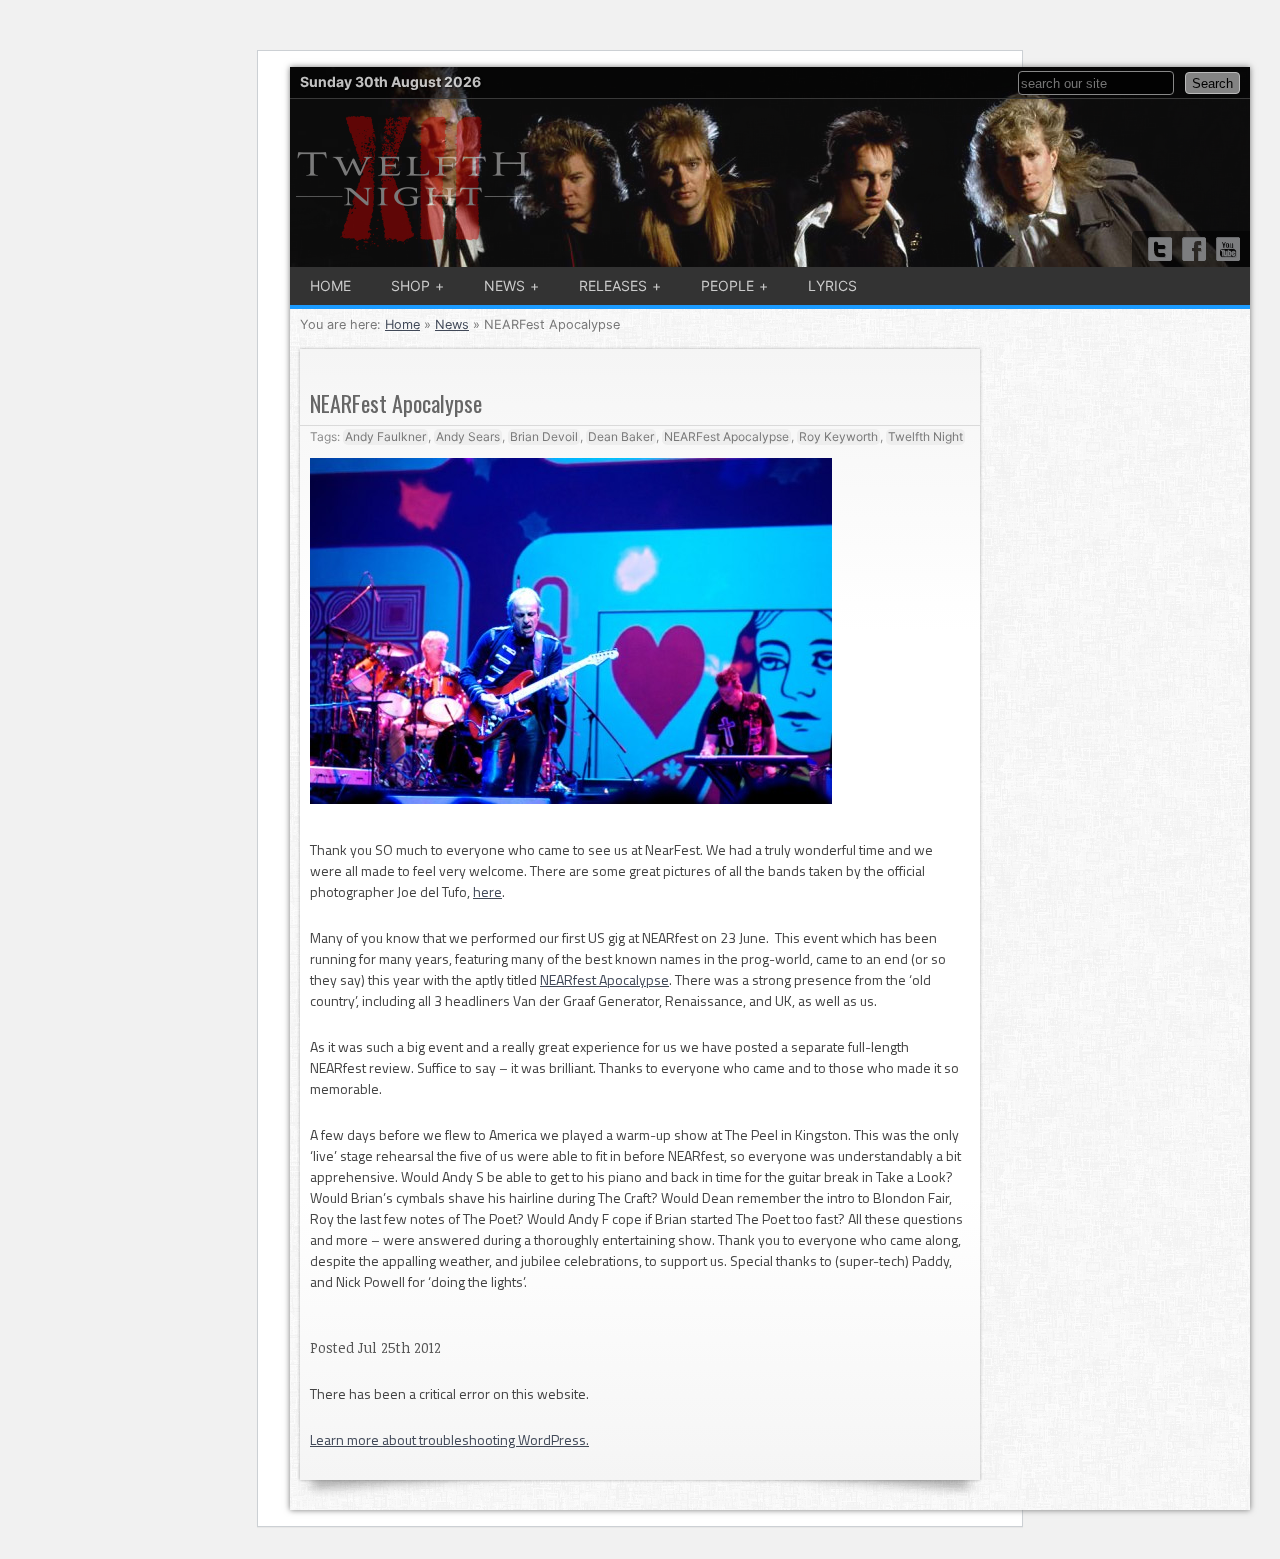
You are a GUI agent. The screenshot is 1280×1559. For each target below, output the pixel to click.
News (504, 285)
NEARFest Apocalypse (726, 436)
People (727, 285)
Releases (613, 285)
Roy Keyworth (838, 436)
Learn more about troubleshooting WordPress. (449, 1439)
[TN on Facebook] (1194, 249)
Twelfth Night (925, 436)
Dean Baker (621, 436)
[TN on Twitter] (1160, 249)
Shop (410, 285)
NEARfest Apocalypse (604, 979)
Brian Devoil (544, 436)
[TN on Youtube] (1228, 249)
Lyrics (832, 285)
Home (330, 285)
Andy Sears (468, 436)
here (487, 891)
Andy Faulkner (385, 436)
